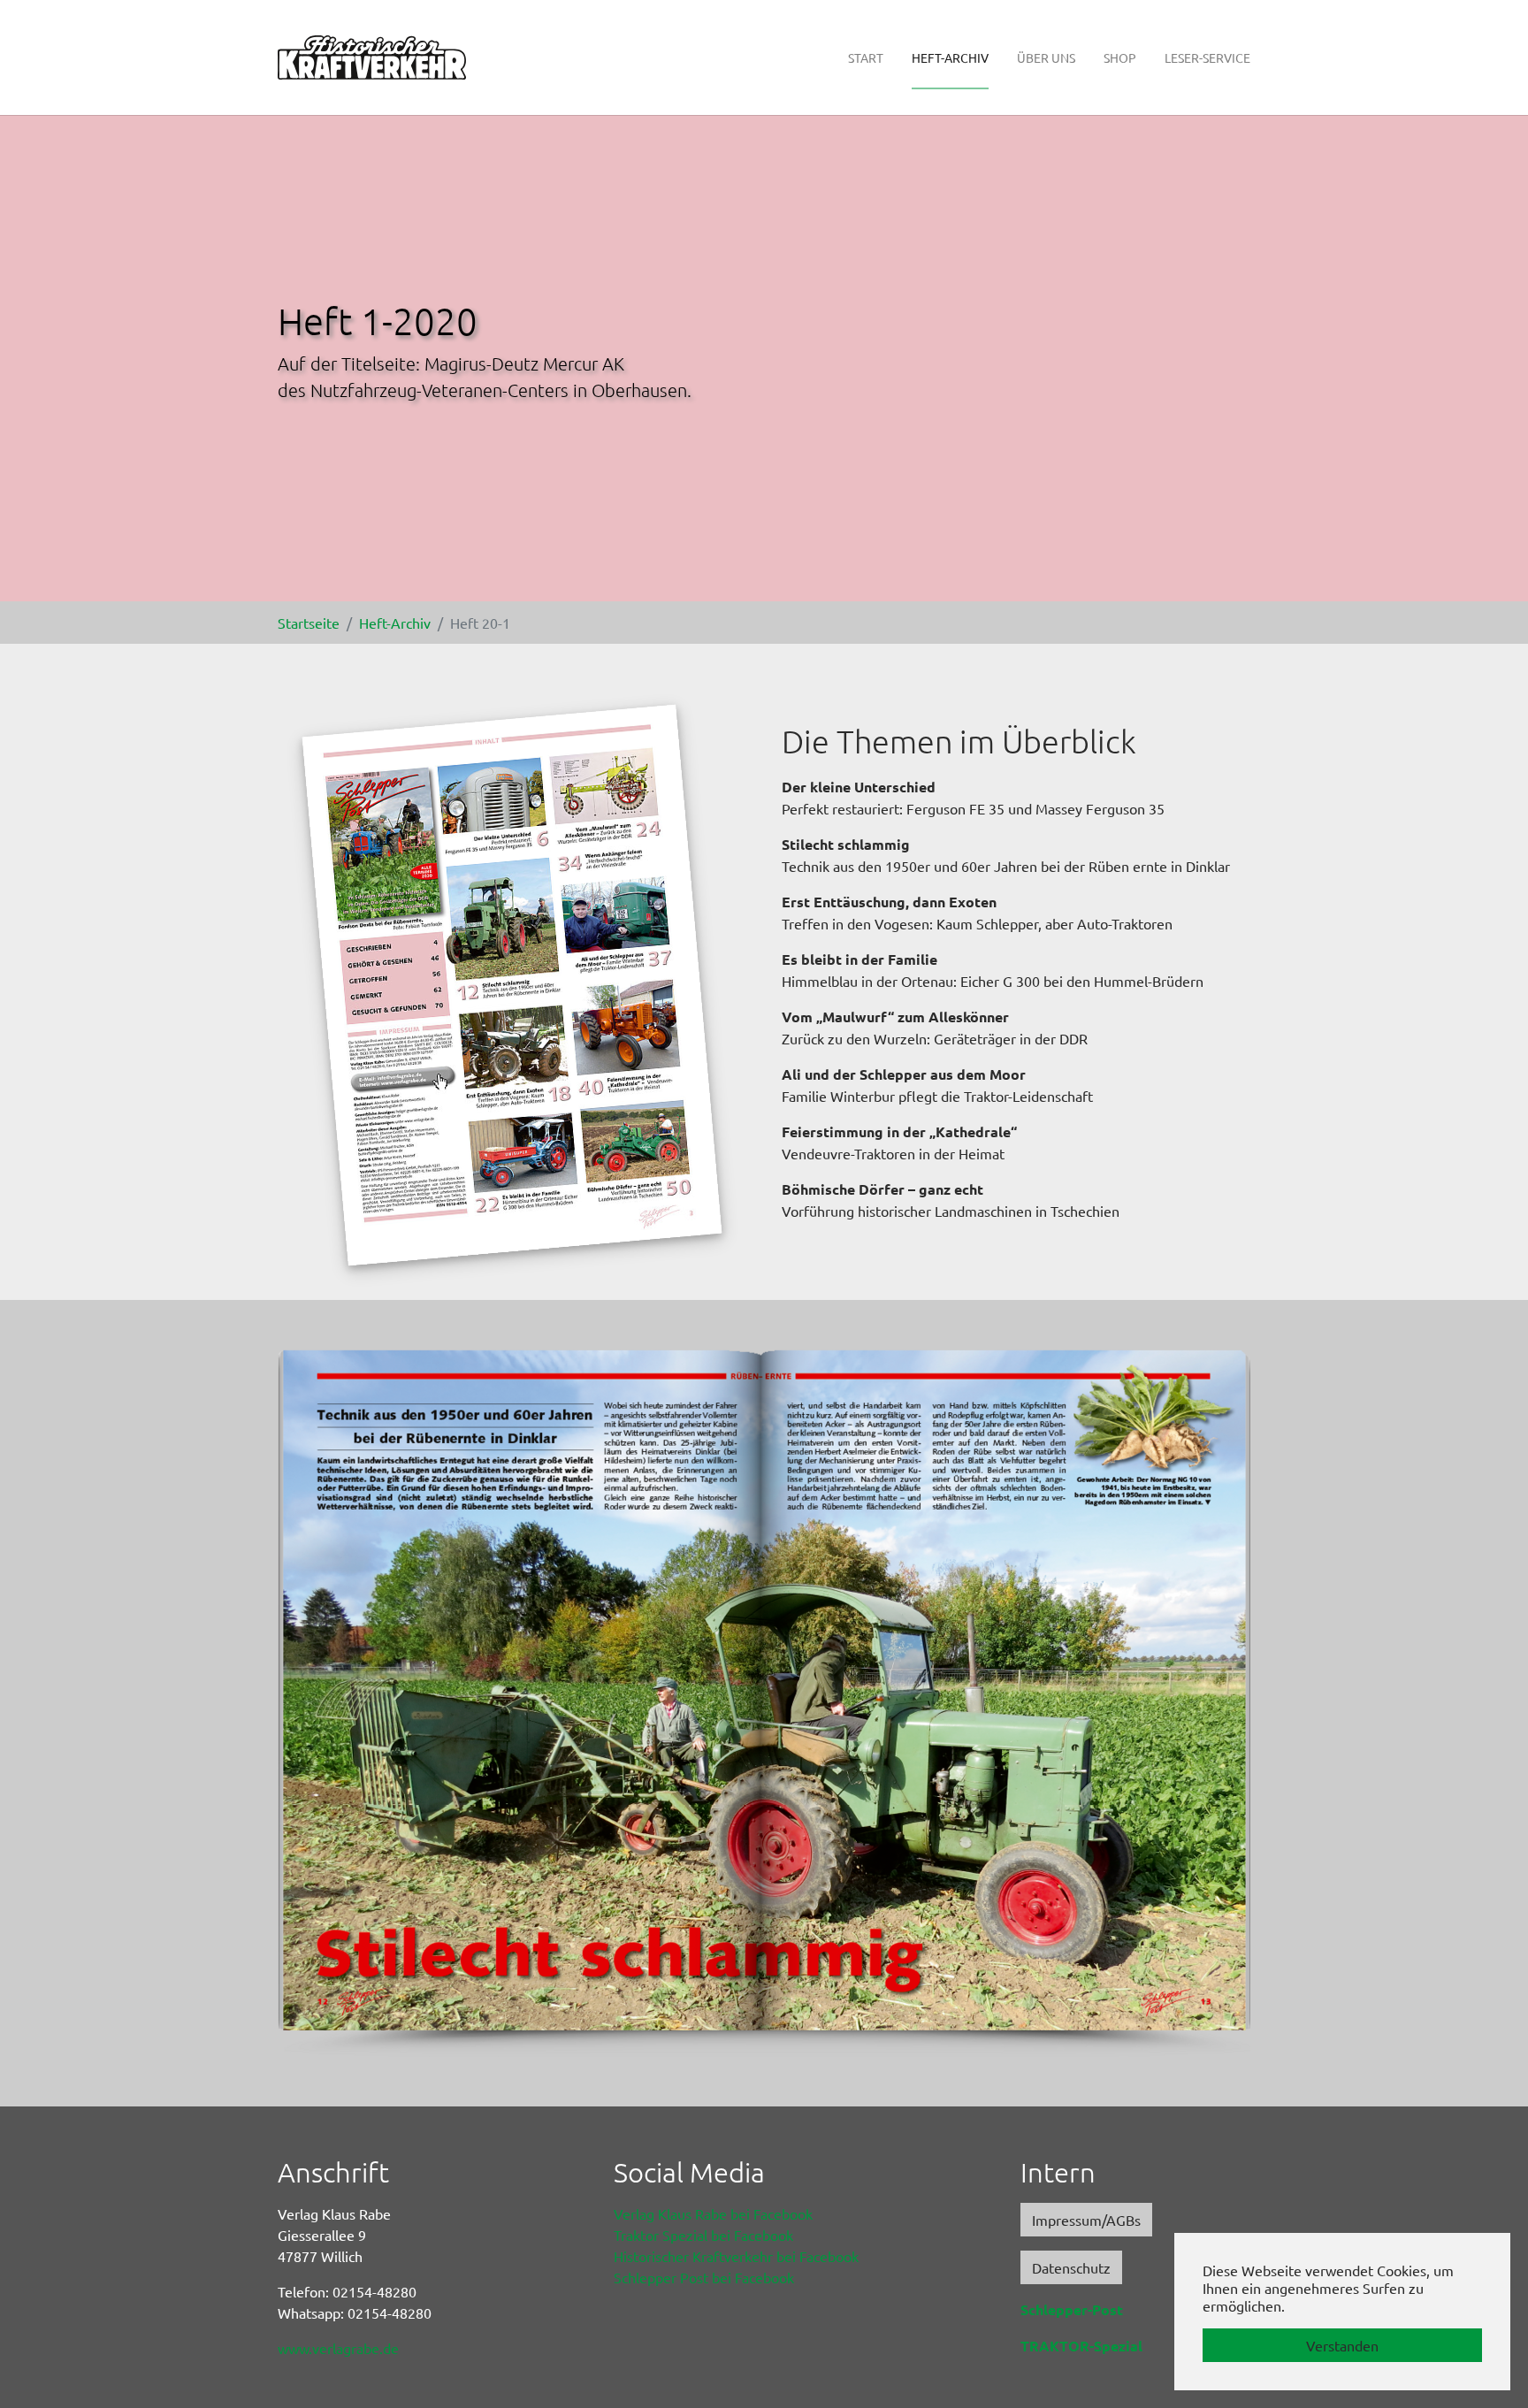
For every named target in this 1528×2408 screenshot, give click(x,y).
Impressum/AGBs (1086, 2220)
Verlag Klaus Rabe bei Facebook (713, 2213)
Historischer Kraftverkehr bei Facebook (736, 2256)
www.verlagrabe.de (338, 2348)
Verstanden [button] (1342, 2345)
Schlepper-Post (1072, 2309)
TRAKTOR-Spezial (1081, 2346)
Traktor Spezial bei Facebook (703, 2235)
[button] (322, 1703)
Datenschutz (1071, 2267)
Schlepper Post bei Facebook (704, 2277)
